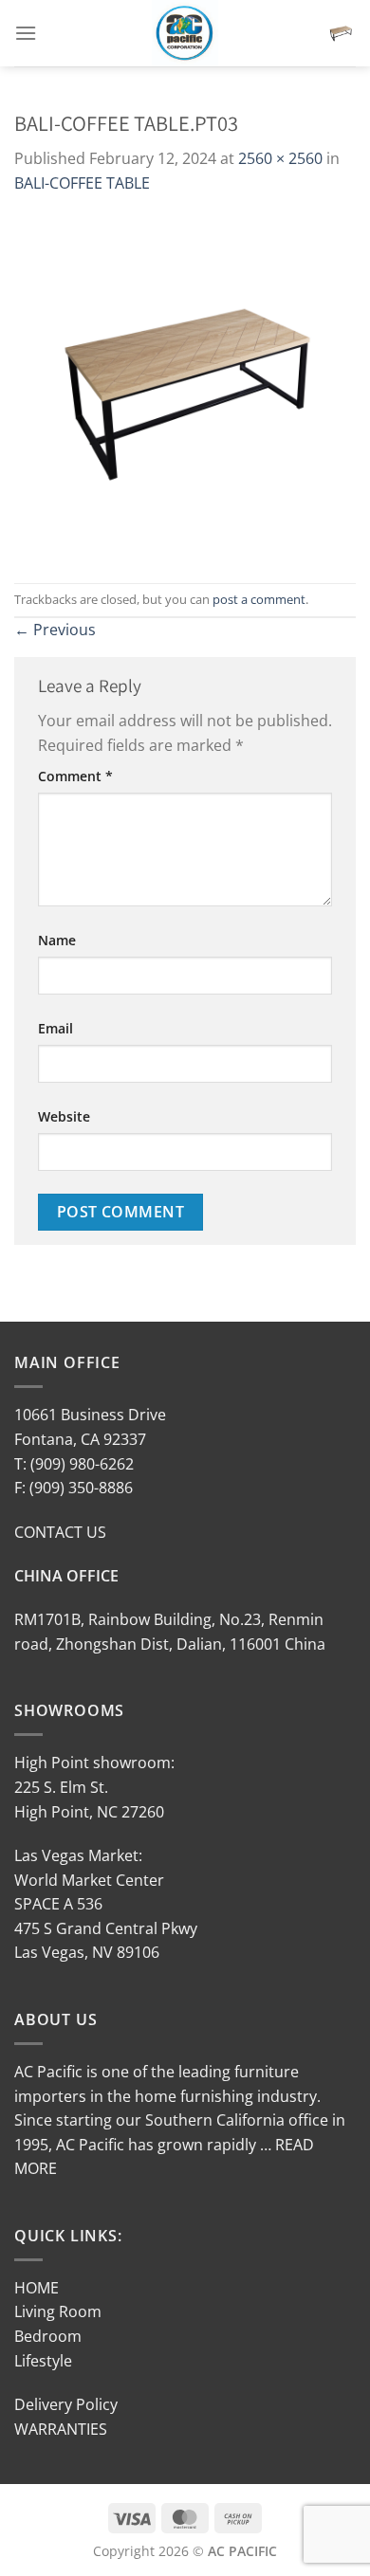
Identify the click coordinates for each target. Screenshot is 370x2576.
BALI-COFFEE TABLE (82, 183)
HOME (37, 2288)
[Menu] (26, 33)
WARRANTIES (61, 2429)
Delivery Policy (66, 2404)
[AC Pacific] (185, 33)
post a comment (259, 599)
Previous (55, 630)
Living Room (58, 2311)
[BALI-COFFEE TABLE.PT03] (185, 388)
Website (64, 1116)
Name (57, 940)
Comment (75, 776)
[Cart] (341, 33)
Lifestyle (43, 2361)
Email (55, 1028)
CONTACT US (60, 1532)
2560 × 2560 (280, 158)
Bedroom (48, 2336)
